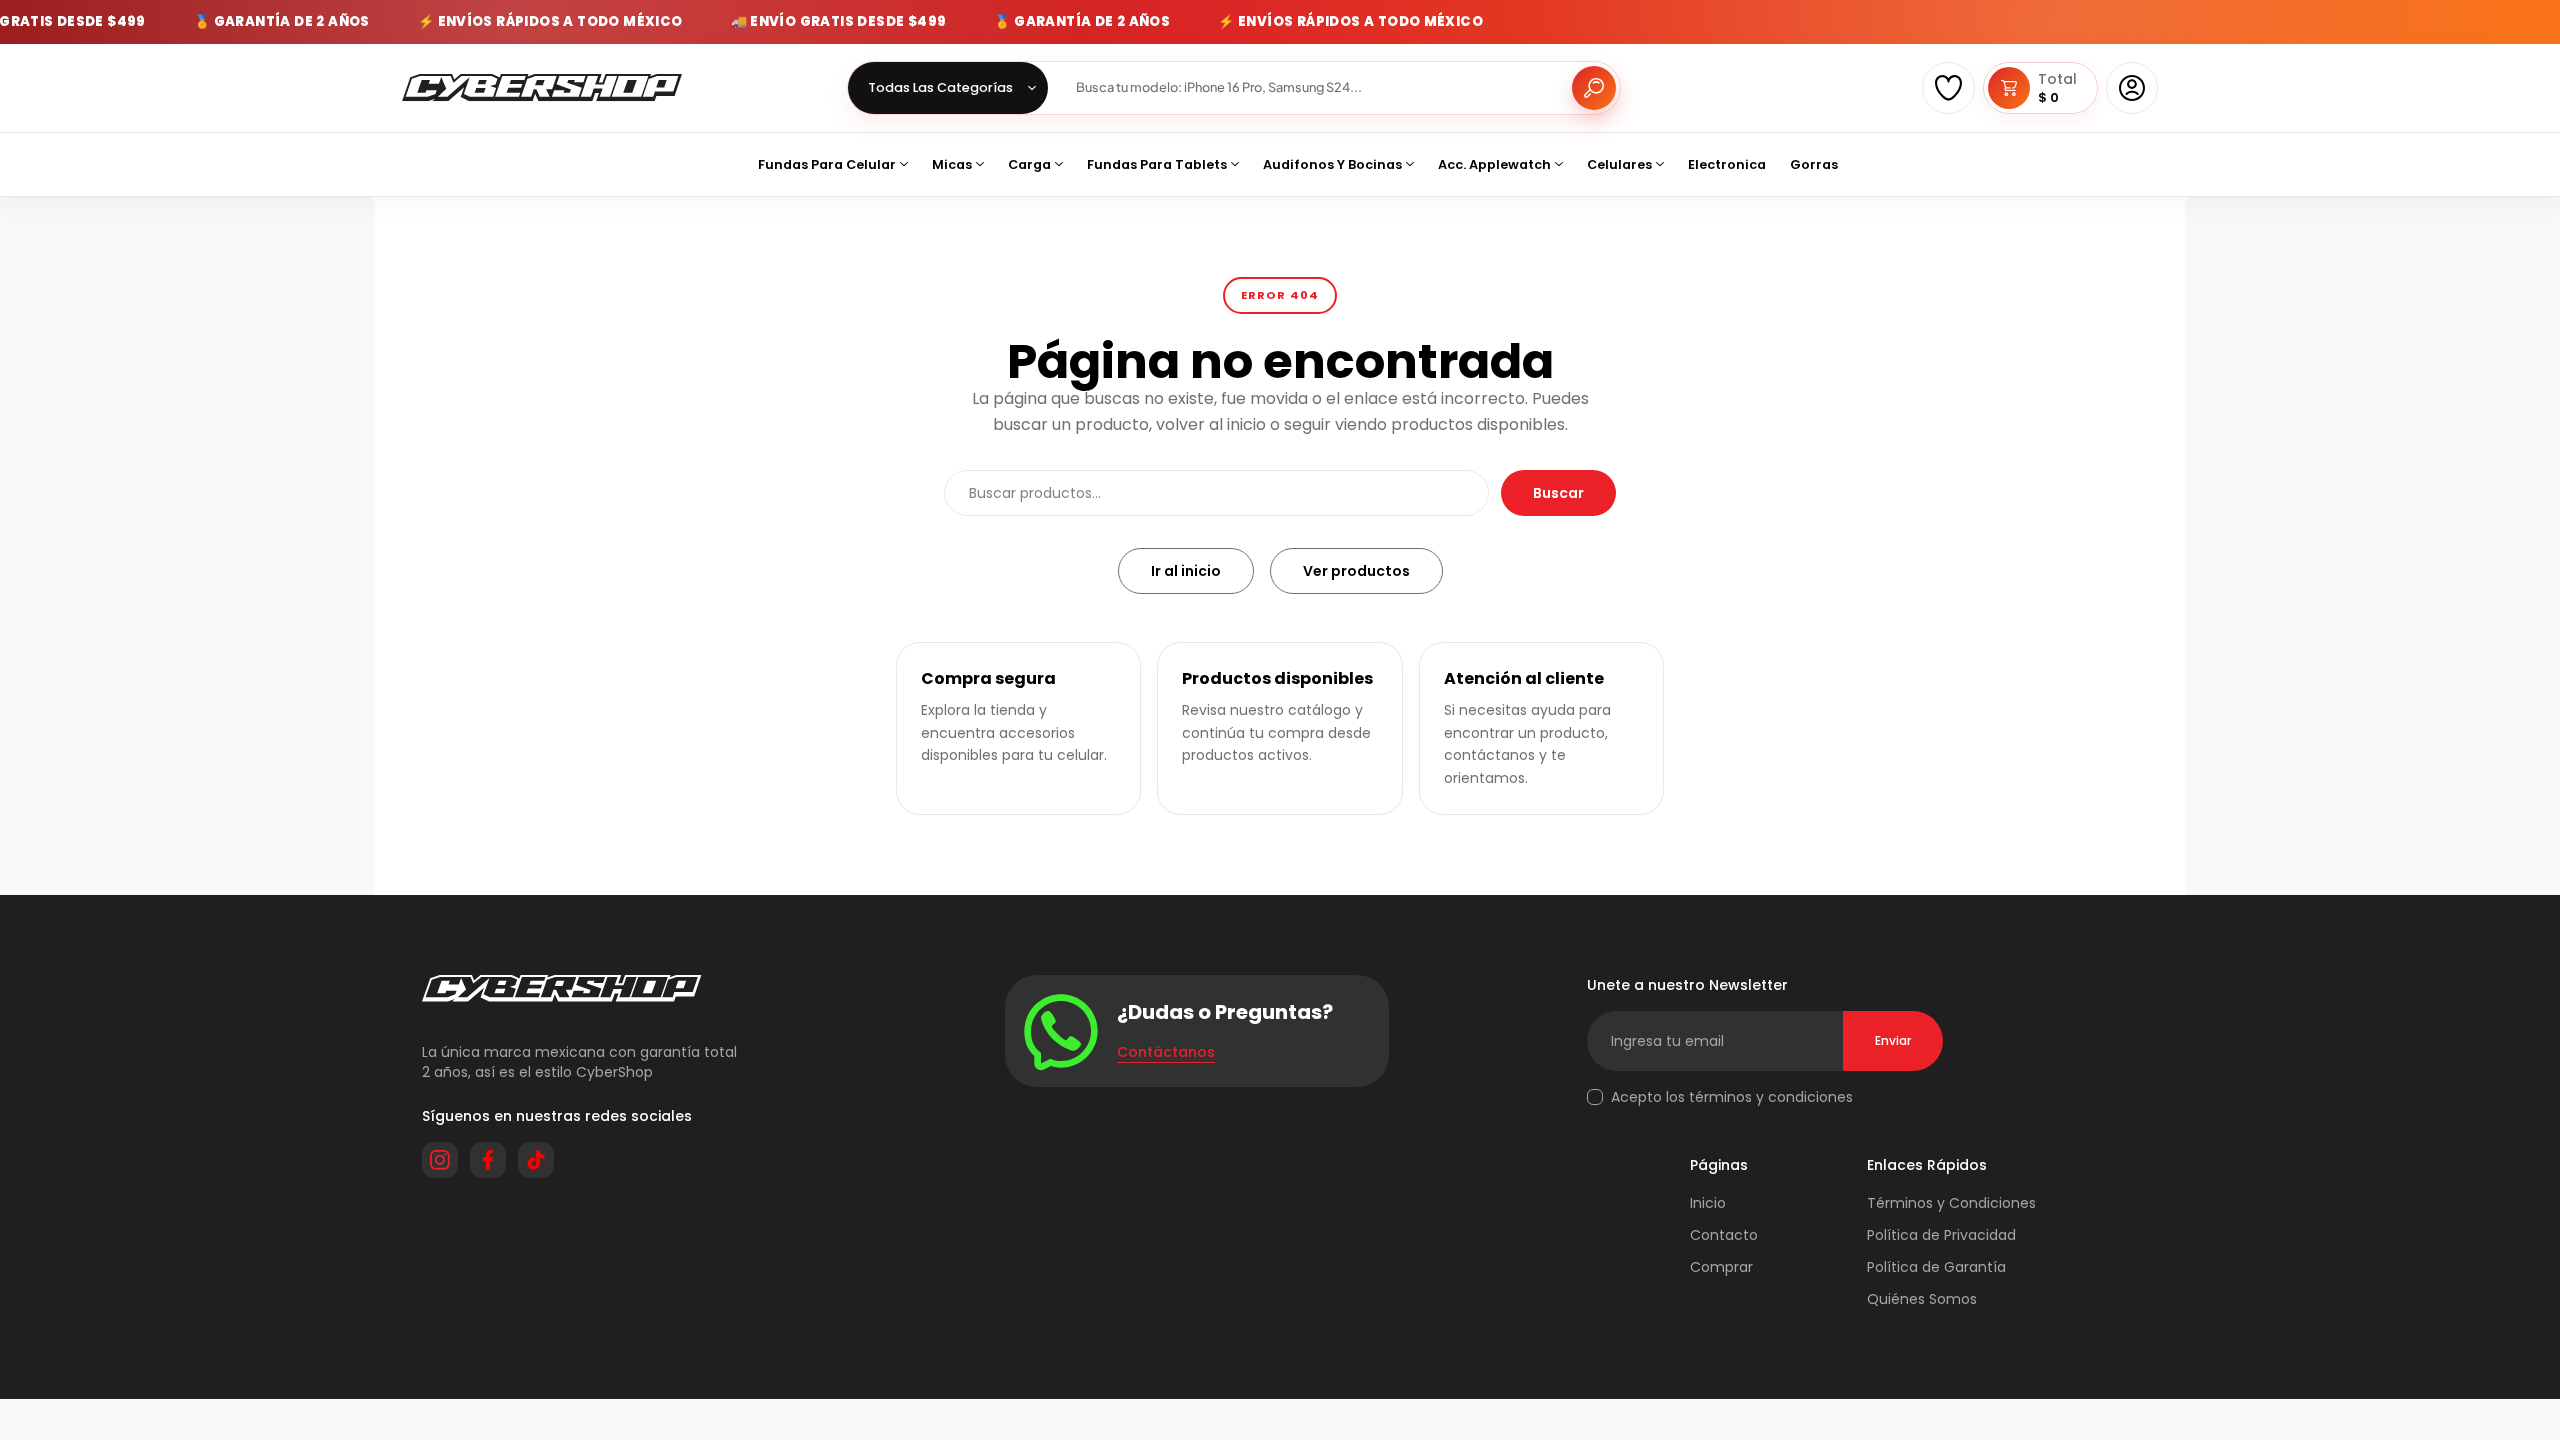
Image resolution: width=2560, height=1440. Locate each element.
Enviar (1893, 1040)
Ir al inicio (1186, 571)
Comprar (1721, 1267)
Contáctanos (1166, 1052)
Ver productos (1356, 571)
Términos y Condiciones (1951, 1203)
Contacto (1724, 1235)
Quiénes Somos (1922, 1299)
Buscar (1558, 493)
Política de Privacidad (1941, 1235)
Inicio (1708, 1203)
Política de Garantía (1936, 1267)
